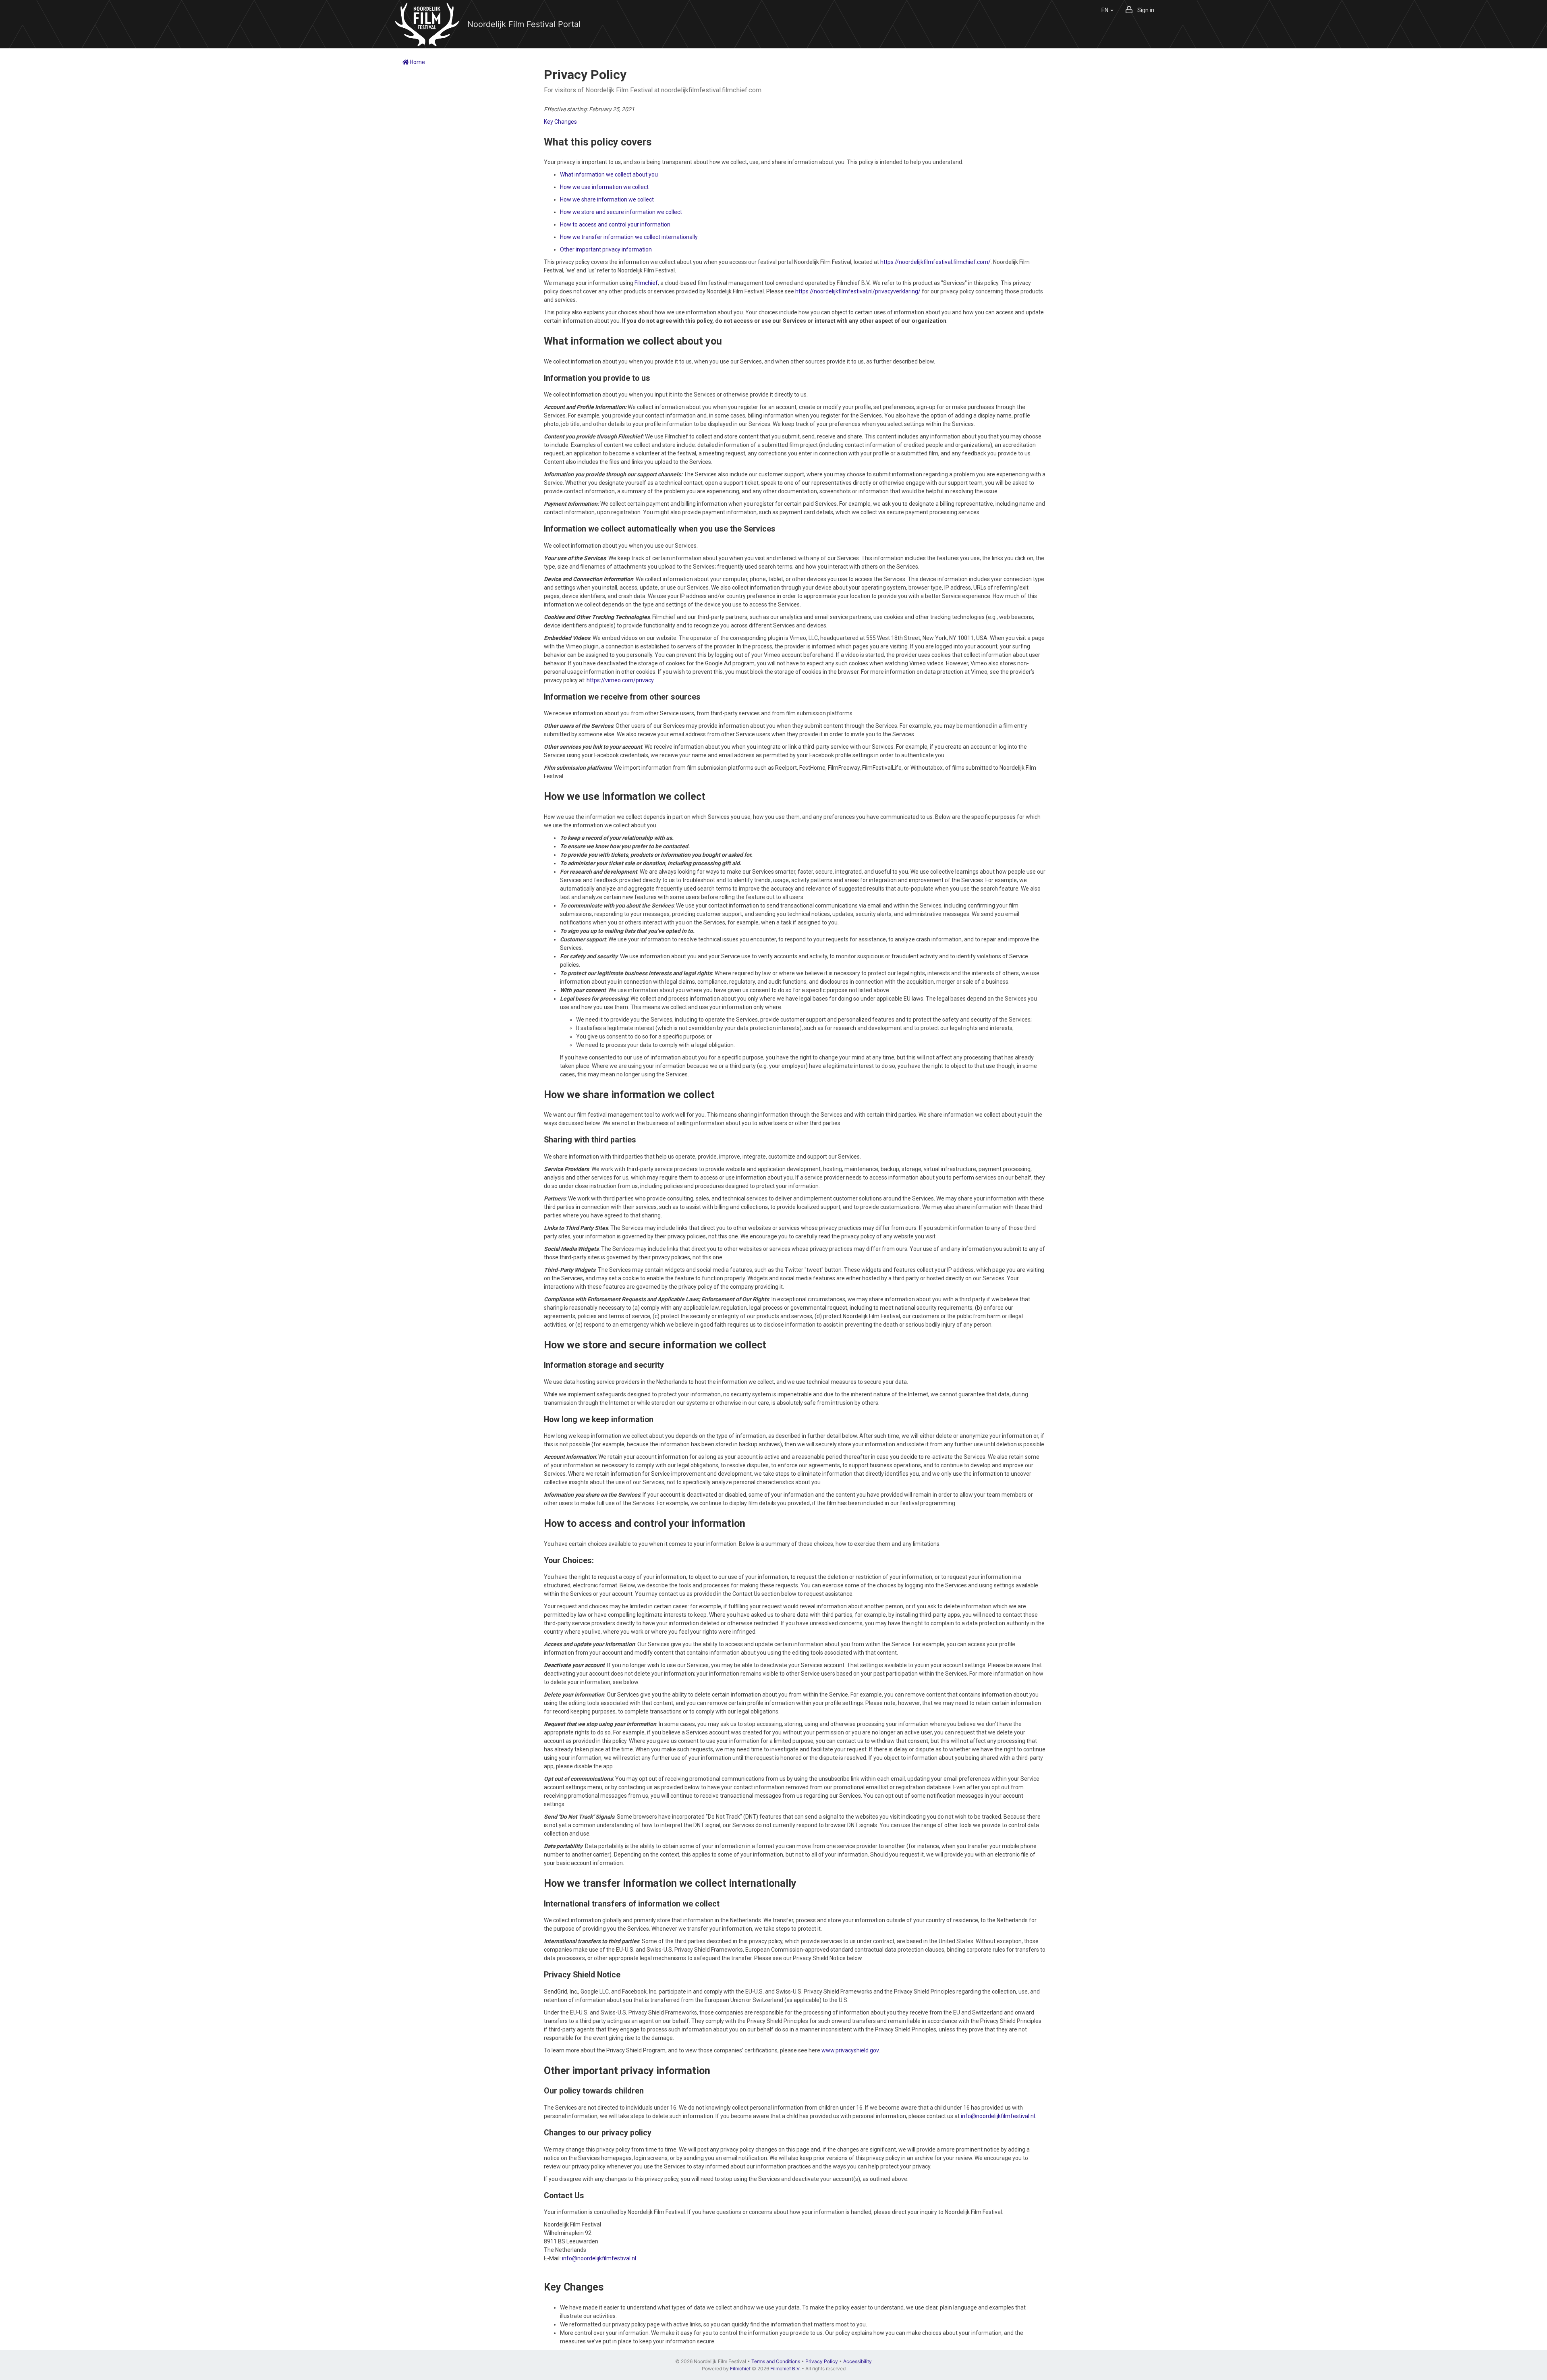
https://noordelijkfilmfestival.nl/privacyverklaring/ (858, 291)
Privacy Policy (822, 2361)
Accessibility (857, 2361)
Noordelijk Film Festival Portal (524, 24)
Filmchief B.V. (785, 2369)
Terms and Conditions (776, 2361)
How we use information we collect (604, 187)
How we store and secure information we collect (621, 212)
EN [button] (1105, 10)
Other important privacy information (606, 249)
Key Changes (560, 122)
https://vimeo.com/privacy (620, 680)
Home (417, 62)
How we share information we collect (607, 199)
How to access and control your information (615, 224)
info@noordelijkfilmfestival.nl (998, 2116)
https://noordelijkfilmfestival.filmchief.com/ (935, 262)
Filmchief (646, 283)
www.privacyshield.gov (850, 2050)
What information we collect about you (609, 174)
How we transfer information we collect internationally (629, 237)
